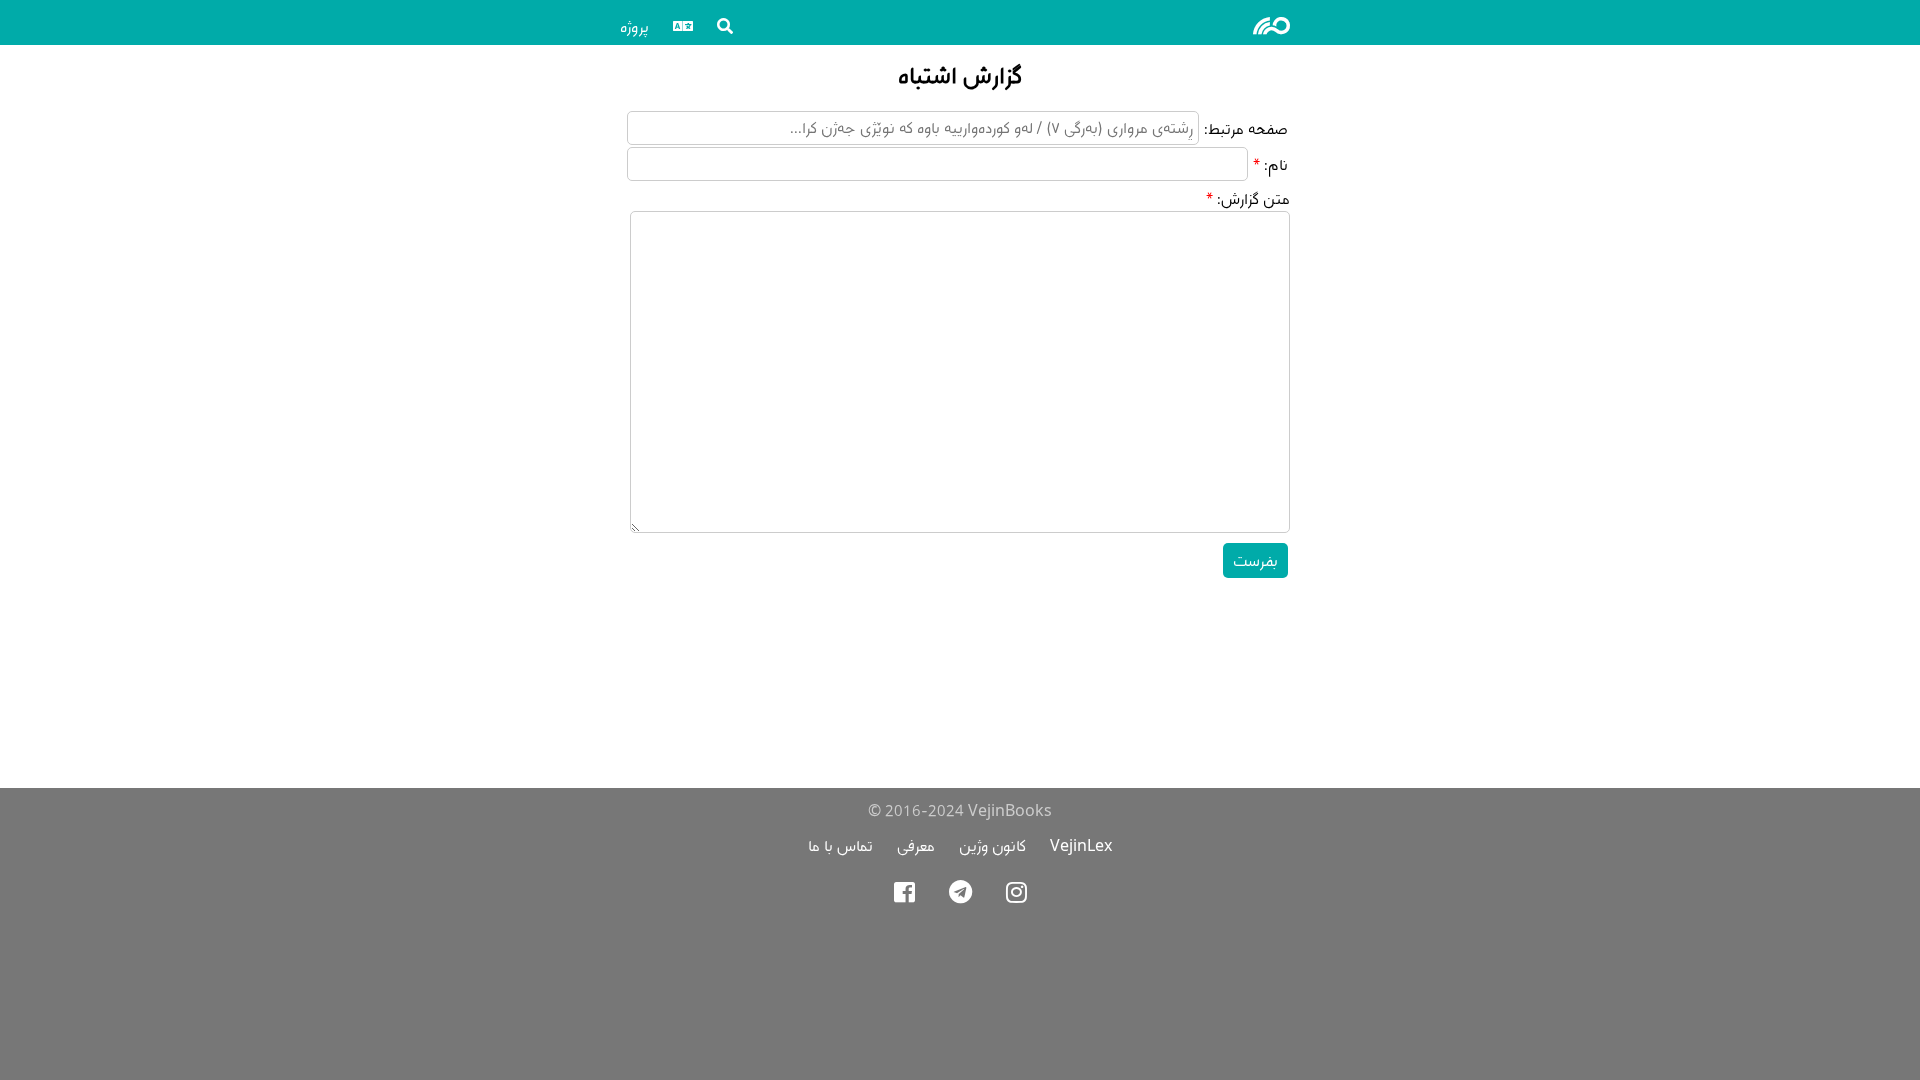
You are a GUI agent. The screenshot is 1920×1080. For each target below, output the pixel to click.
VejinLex (1081, 845)
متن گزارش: (1253, 198)
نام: (1276, 164)
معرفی (916, 845)
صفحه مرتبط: (1246, 128)
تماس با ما (840, 845)
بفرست (1255, 560)
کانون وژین (992, 845)
